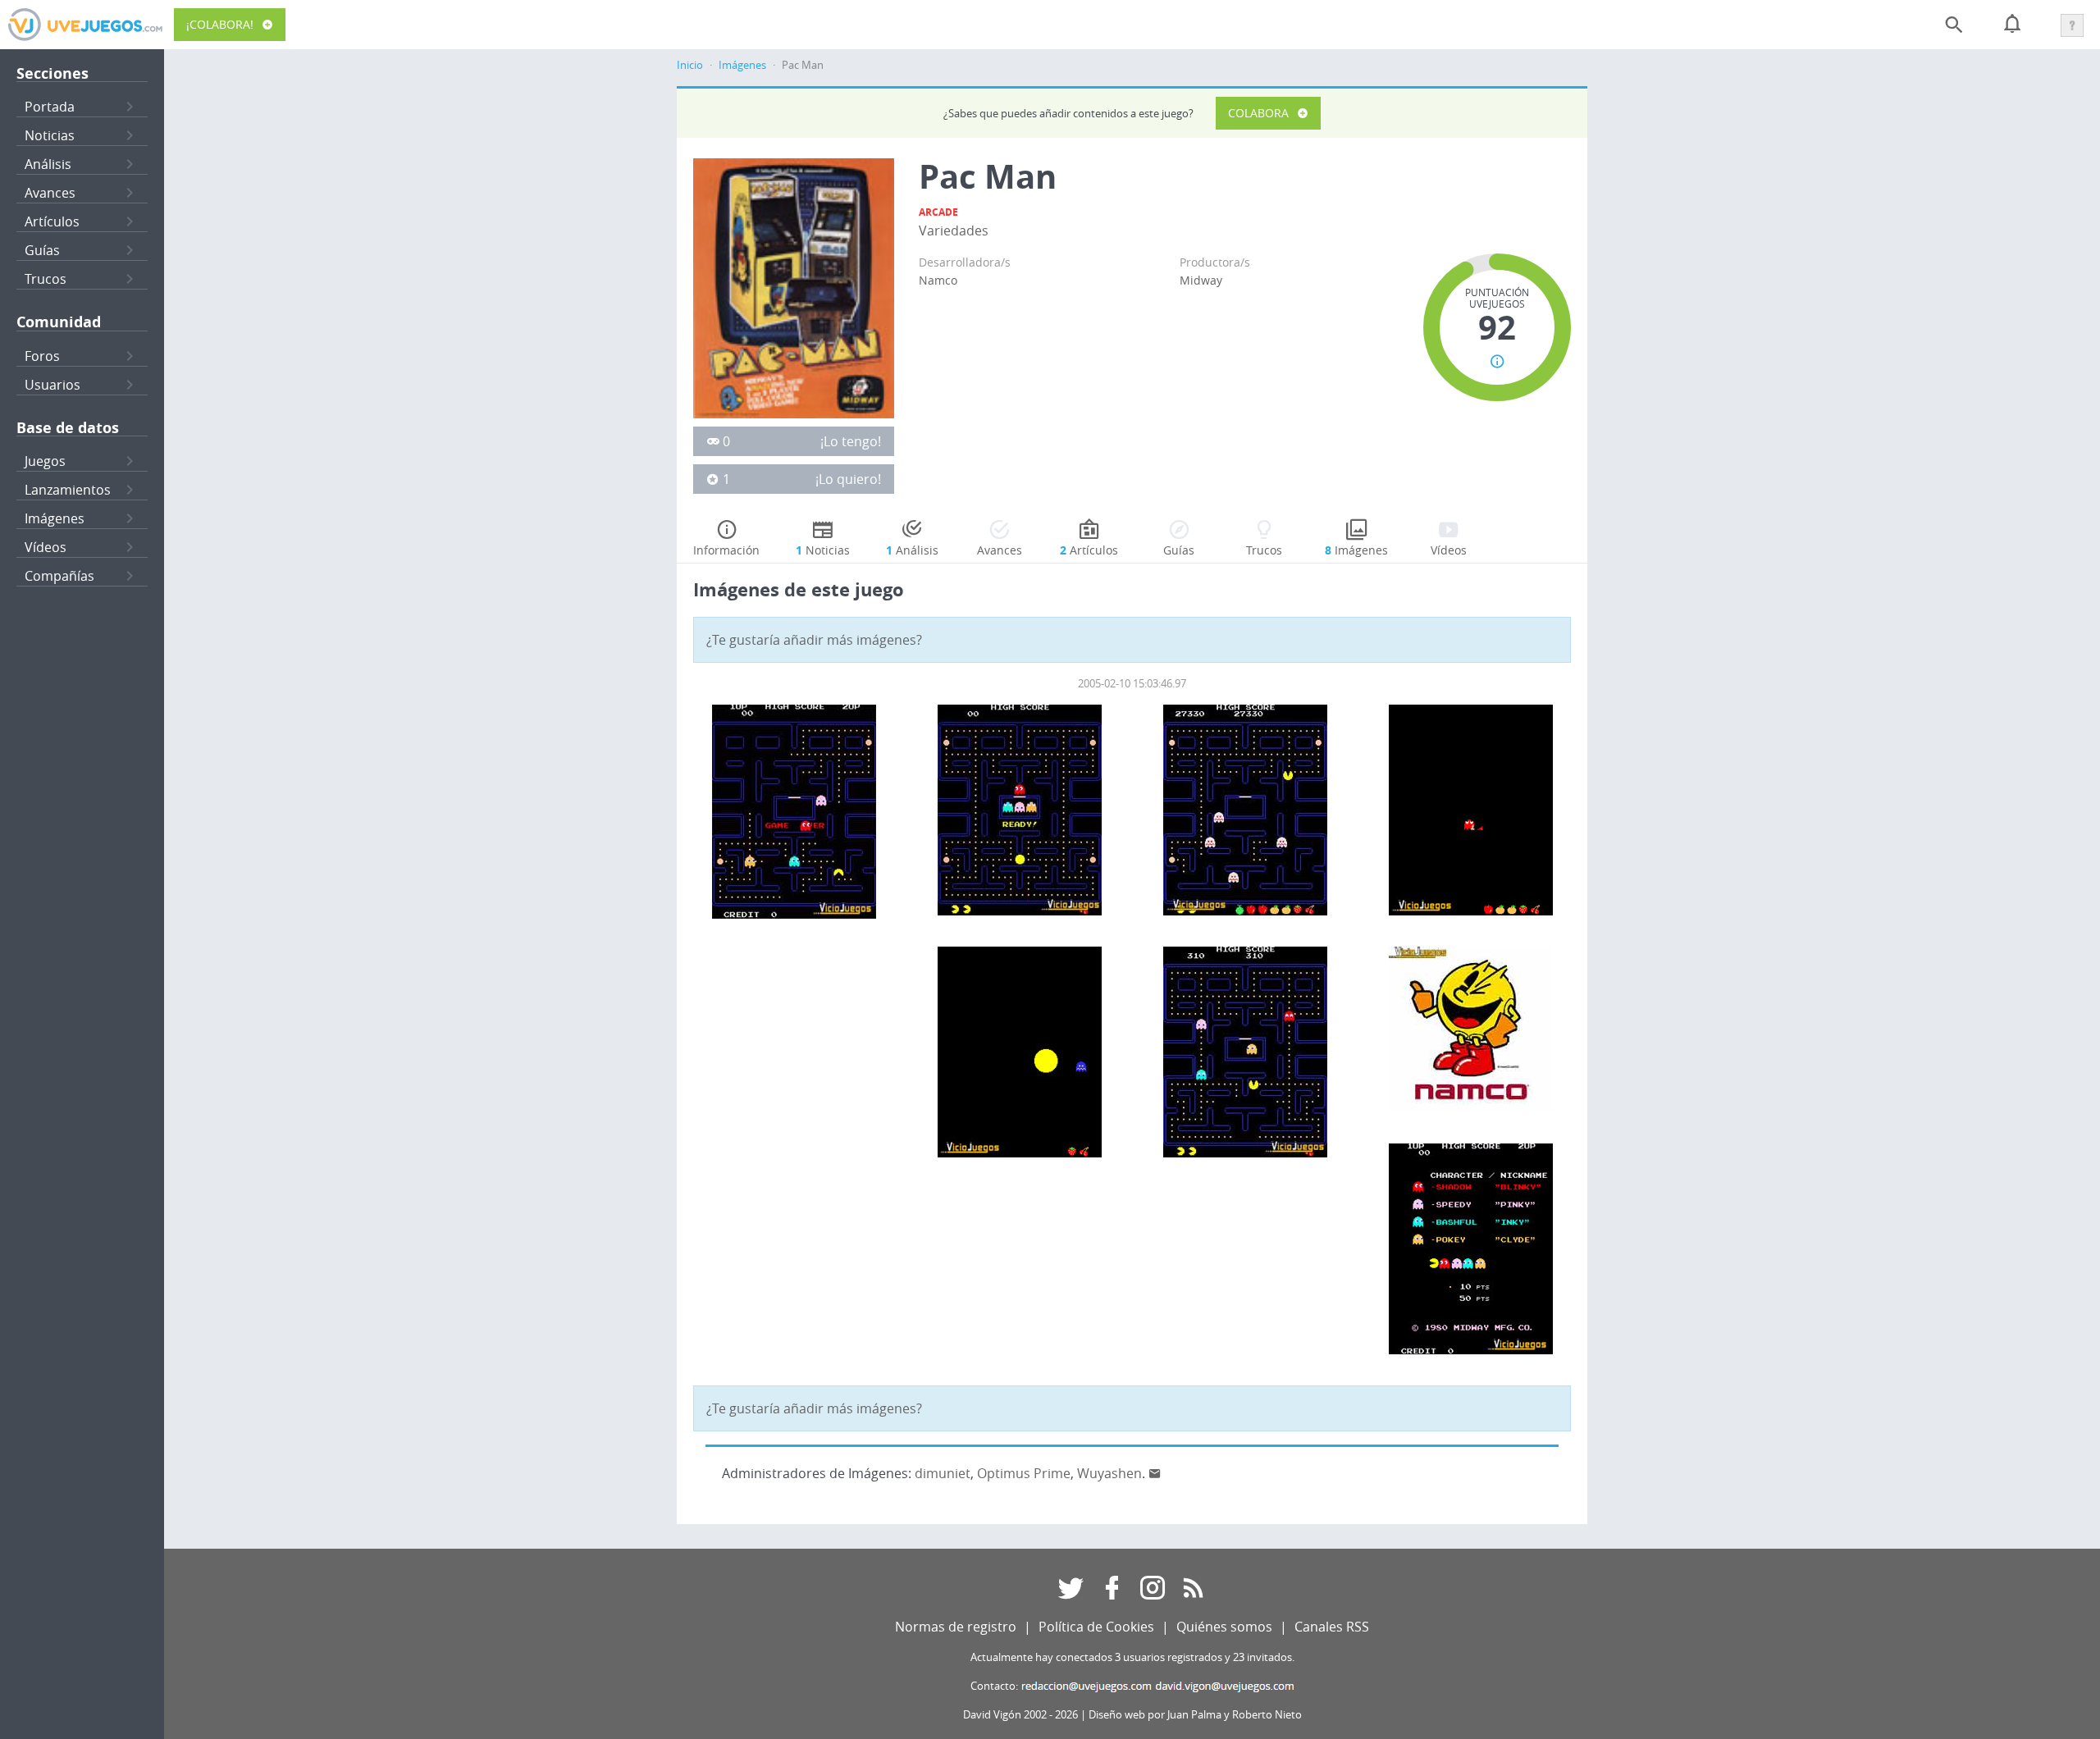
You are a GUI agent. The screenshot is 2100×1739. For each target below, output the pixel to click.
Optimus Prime (1024, 1473)
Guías (42, 250)
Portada (50, 107)
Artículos (52, 221)
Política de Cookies (1096, 1627)
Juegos (45, 461)
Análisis (48, 164)
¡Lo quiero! (848, 479)
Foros (42, 356)
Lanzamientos (68, 490)
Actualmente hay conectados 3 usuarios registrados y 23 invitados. (1132, 1657)
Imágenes (55, 518)
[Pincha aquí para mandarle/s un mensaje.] (1155, 1473)
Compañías (59, 576)
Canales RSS (1332, 1627)
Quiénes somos (1224, 1627)
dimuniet (943, 1473)
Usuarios (52, 385)
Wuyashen (1109, 1473)
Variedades (954, 230)
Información (726, 550)
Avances (50, 193)
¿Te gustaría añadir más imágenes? (814, 640)
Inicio (690, 65)
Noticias (50, 135)
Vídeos (46, 547)
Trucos (46, 279)
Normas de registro (956, 1627)
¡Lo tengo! (851, 441)
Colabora (1258, 113)
